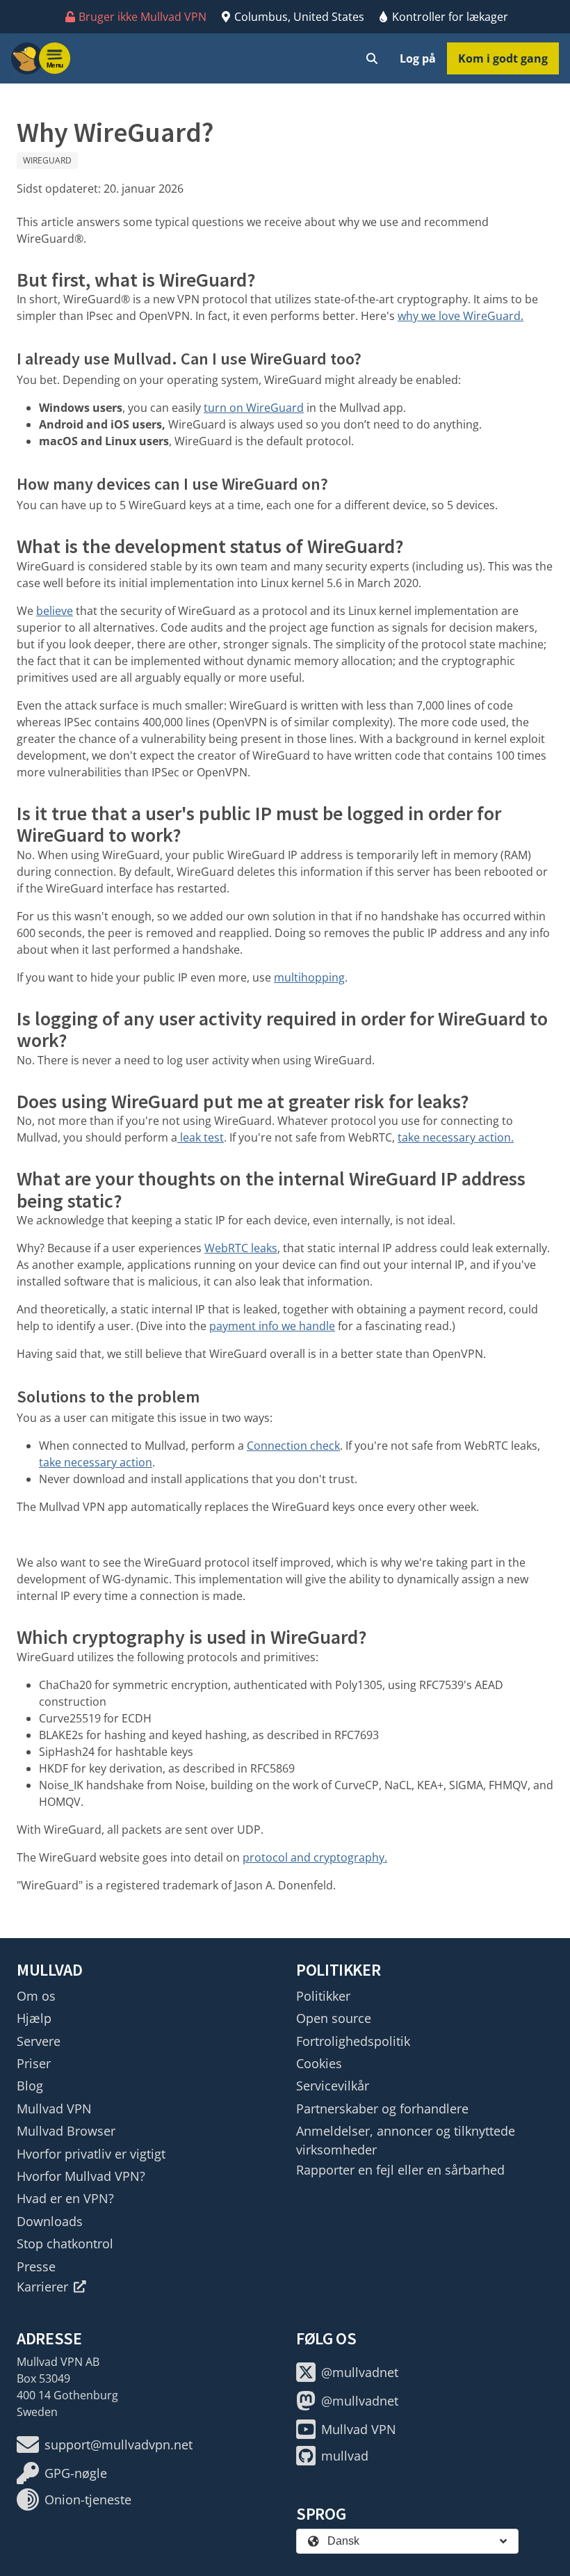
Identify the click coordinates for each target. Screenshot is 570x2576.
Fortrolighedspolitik (353, 2041)
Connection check (293, 1446)
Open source (334, 2018)
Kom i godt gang (503, 58)
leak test (201, 1137)
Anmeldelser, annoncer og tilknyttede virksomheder (406, 2140)
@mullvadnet (360, 2372)
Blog (30, 2086)
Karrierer (42, 2287)
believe (55, 611)
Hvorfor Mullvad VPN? (81, 2176)
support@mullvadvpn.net (119, 2445)
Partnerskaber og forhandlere (382, 2109)
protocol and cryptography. (315, 1857)
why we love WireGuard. (461, 316)
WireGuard (47, 160)
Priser (34, 2063)
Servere (39, 2041)
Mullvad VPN (54, 2109)
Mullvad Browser (66, 2131)
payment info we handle (272, 1326)
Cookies (319, 2063)
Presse (36, 2266)
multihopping (309, 977)
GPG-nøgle (76, 2473)
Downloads (50, 2221)
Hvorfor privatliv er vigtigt (91, 2154)
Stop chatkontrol (65, 2243)
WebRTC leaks (241, 1248)
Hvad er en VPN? (65, 2198)
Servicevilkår (333, 2086)
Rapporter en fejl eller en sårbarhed (400, 2170)
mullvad (345, 2456)
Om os (36, 1996)
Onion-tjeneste (88, 2499)
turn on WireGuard (254, 408)
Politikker (323, 1996)
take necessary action (96, 1462)
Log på (418, 58)
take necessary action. (456, 1137)
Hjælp (34, 2018)
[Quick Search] (372, 58)
